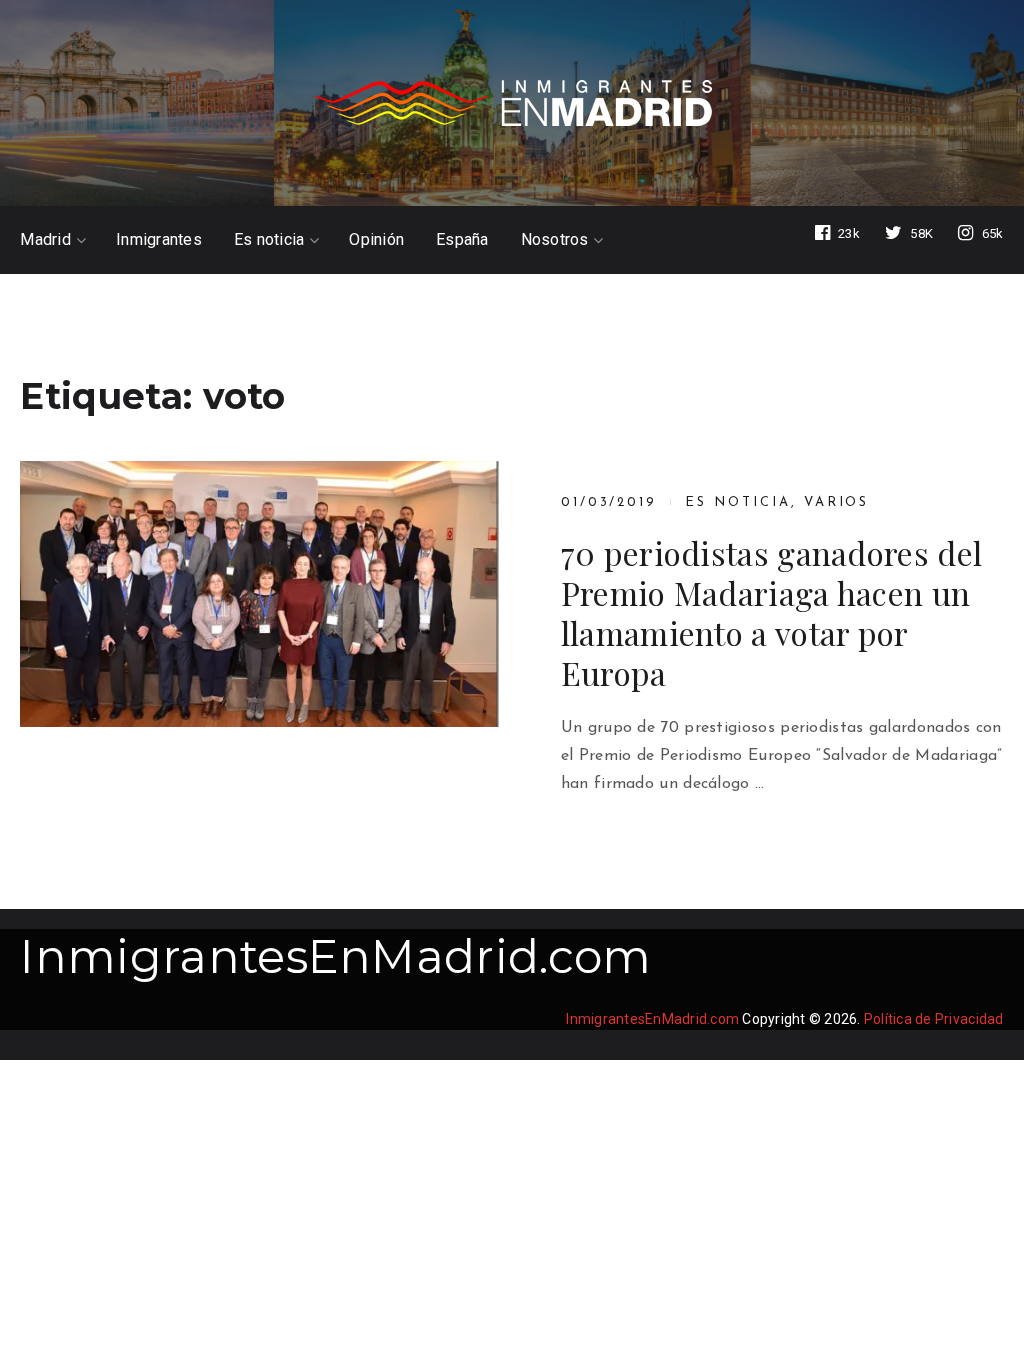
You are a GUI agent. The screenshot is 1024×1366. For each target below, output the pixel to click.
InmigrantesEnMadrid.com (335, 956)
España (462, 240)
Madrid (45, 240)
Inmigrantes (159, 240)
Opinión (376, 240)
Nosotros (555, 240)
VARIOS (837, 502)
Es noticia (269, 240)
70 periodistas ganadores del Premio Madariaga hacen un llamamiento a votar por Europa (772, 613)
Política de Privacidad (934, 1019)
